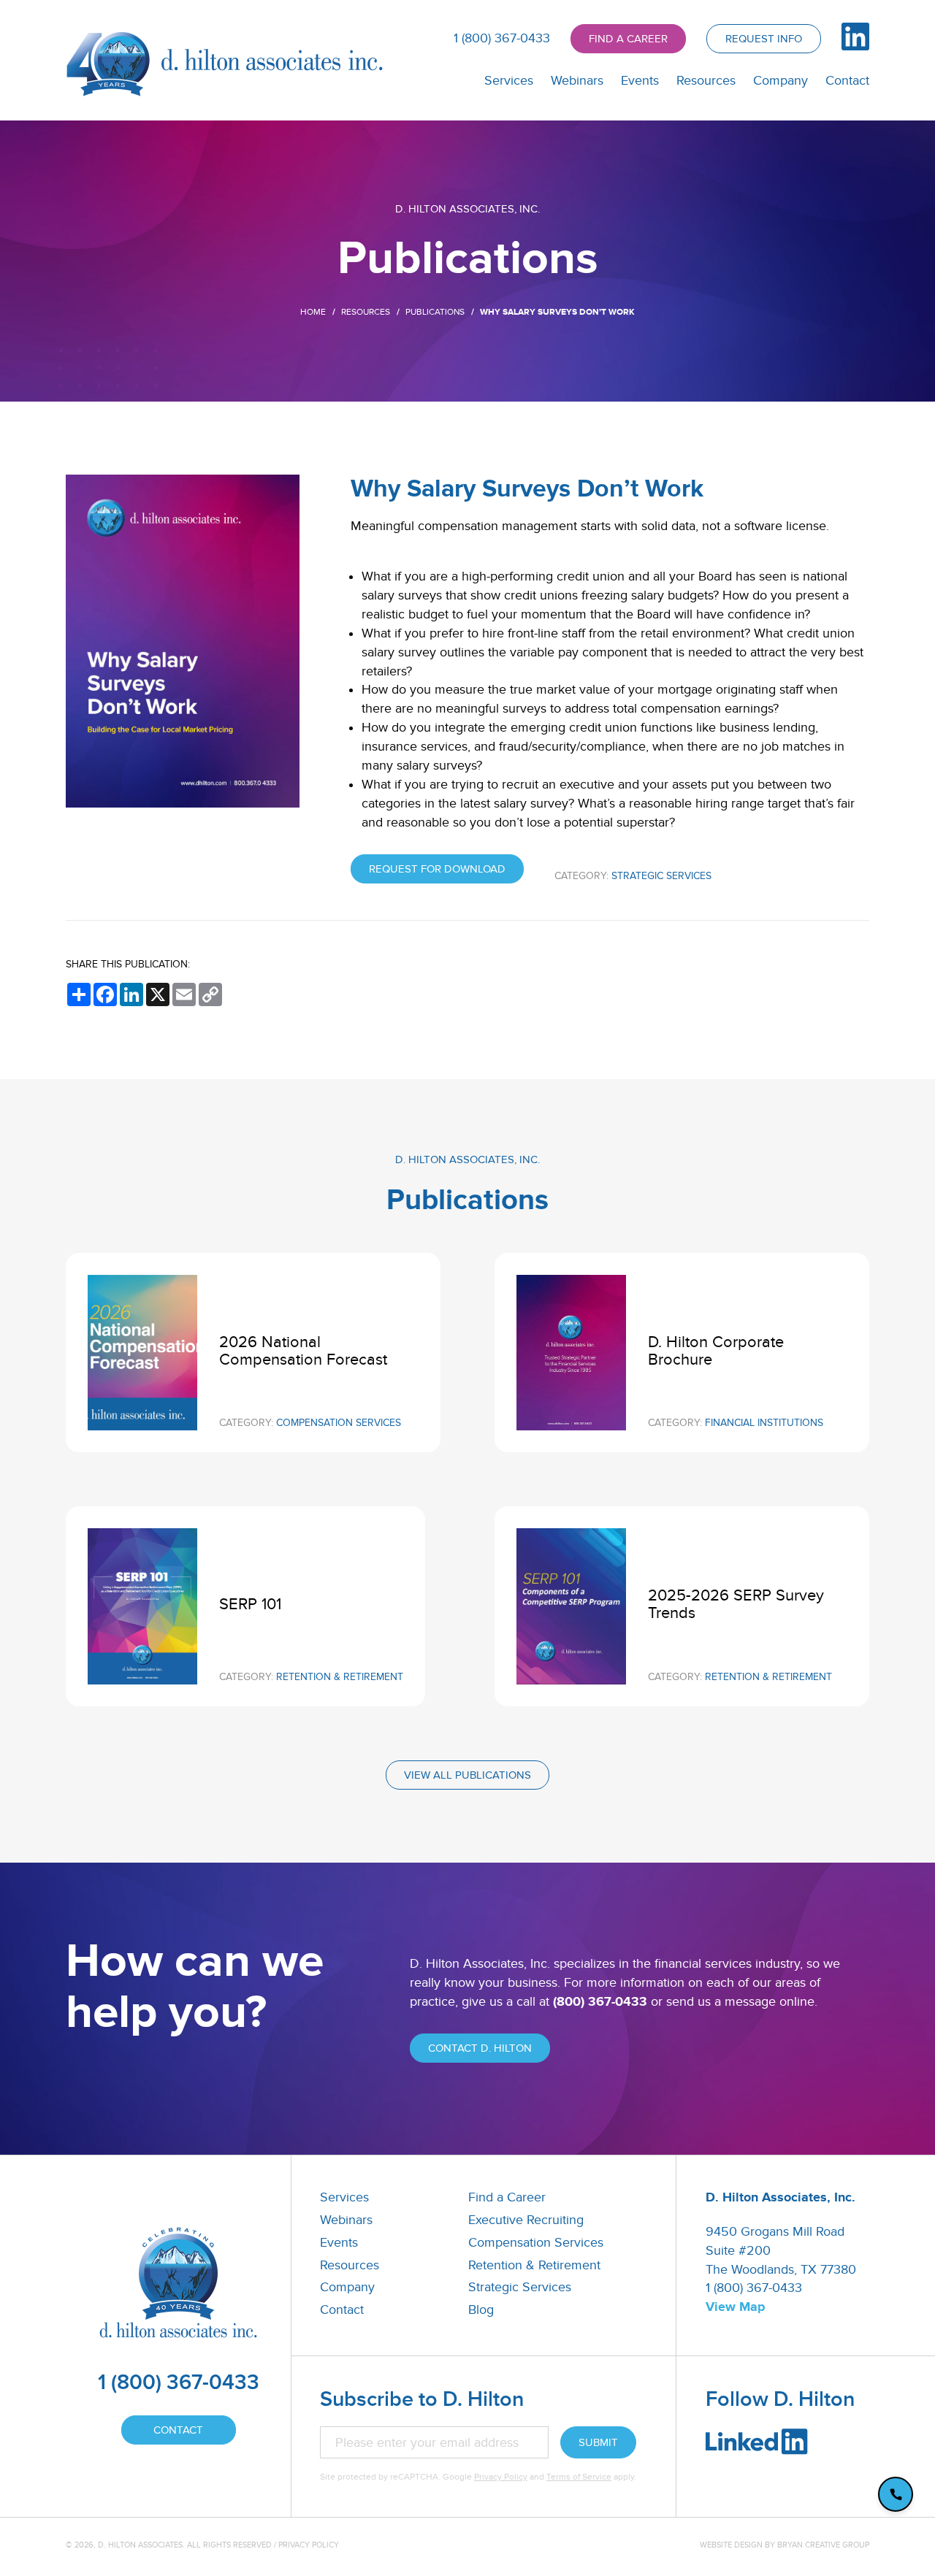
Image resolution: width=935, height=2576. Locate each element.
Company (781, 81)
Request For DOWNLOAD (437, 869)
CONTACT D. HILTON (480, 2048)
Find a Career (507, 2197)
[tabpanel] (467, 261)
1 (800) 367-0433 (502, 38)
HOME (313, 312)
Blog (481, 2310)
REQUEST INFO (764, 39)
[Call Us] (896, 2494)
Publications (435, 312)
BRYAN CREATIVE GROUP (823, 2545)
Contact (847, 81)
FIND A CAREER (628, 39)
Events (640, 81)
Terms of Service (579, 2477)
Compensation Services (536, 2243)
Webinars (577, 81)
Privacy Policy (501, 2477)
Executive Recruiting (526, 2220)
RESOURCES (366, 312)
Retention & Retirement (534, 2265)
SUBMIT (598, 2442)
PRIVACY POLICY (309, 2545)
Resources (706, 81)
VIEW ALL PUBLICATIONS (467, 1775)
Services (509, 81)
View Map (735, 2307)
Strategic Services (520, 2287)
